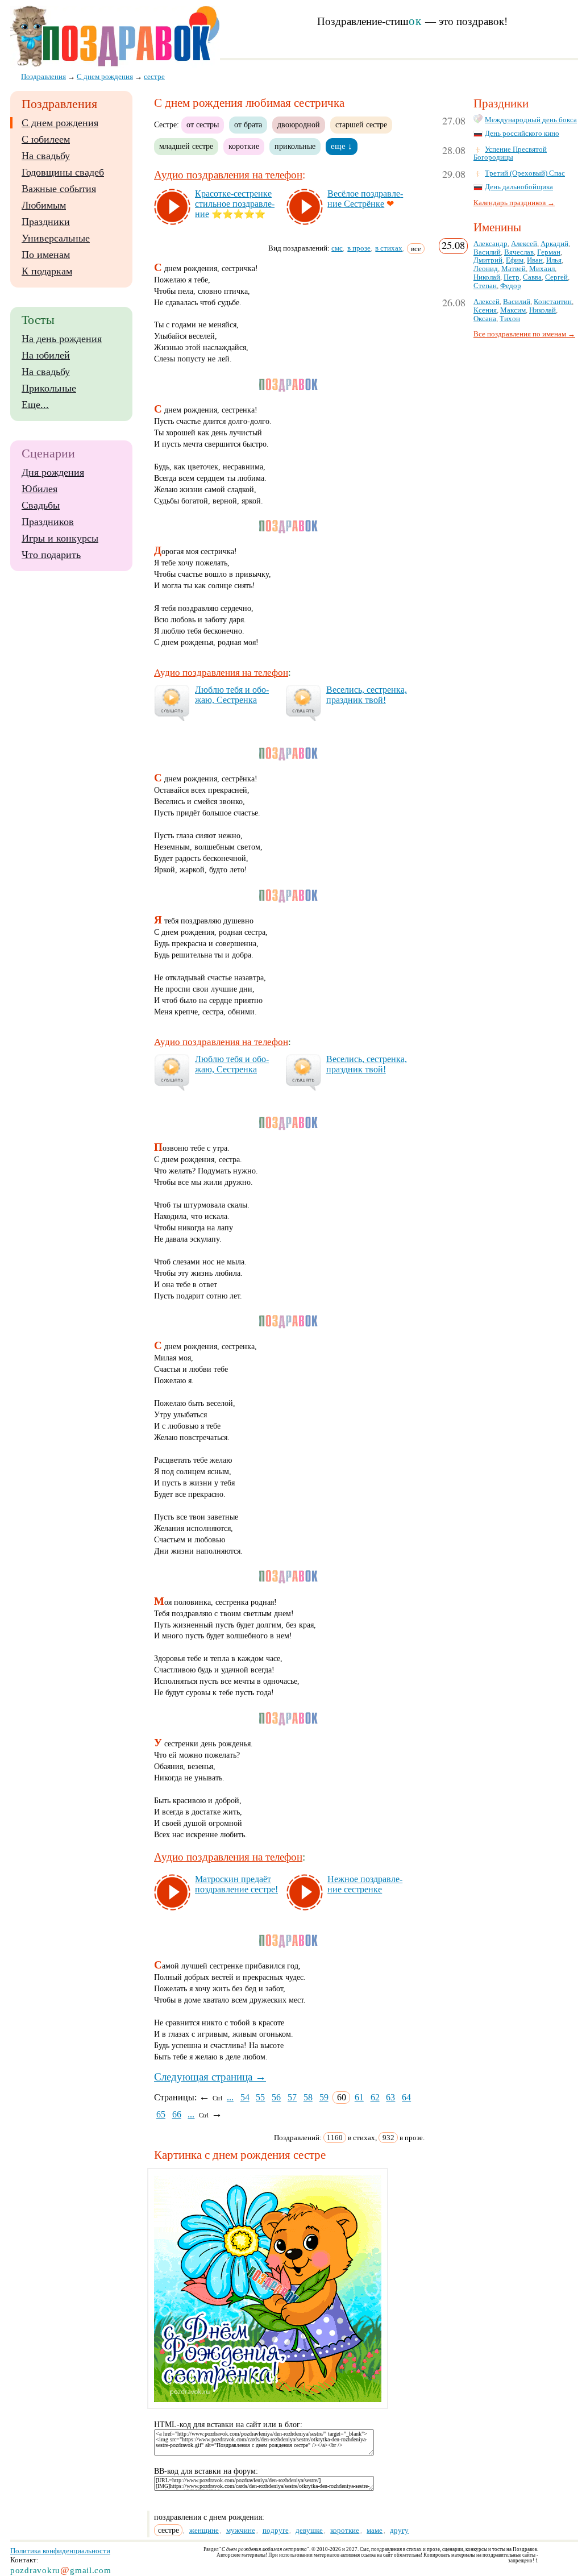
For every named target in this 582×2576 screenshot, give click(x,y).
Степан (485, 286)
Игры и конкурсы (60, 538)
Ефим (515, 260)
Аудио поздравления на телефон (228, 175)
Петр (512, 277)
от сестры (203, 124)
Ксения (485, 310)
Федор (511, 286)
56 (276, 2097)
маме (375, 2530)
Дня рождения (53, 472)
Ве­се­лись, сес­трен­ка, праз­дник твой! (367, 695)
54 (245, 2097)
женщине (204, 2530)
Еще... (35, 405)
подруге (276, 2530)
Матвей (514, 269)
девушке (309, 2530)
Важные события (59, 189)
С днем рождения (60, 123)
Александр (490, 244)
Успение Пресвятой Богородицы (510, 154)
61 (359, 2097)
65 (161, 2114)
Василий (487, 252)
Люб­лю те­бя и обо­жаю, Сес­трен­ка (232, 695)
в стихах (389, 248)
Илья (554, 260)
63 (390, 2097)
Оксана (485, 319)
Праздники (46, 222)
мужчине (241, 2530)
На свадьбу (46, 156)
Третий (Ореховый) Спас (525, 173)
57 (292, 2097)
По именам (46, 255)
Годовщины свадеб (63, 172)
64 (406, 2097)
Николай (487, 277)
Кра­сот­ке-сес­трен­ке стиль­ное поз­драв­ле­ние (235, 204)
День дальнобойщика (519, 187)
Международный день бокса (531, 120)
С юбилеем (46, 139)
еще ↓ (342, 146)
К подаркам (47, 271)
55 (260, 2097)
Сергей (556, 277)
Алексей (524, 244)
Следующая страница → (210, 2077)
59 (324, 2097)
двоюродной (299, 124)
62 (375, 2097)
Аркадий (554, 244)
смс (337, 248)
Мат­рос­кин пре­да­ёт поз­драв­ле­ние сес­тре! (236, 1884)
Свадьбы (41, 505)
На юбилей (46, 355)
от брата (248, 124)
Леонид (486, 269)
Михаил (542, 269)
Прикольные (49, 388)
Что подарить (51, 555)
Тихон (510, 319)
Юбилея (40, 489)
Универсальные (56, 238)
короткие (244, 146)
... (230, 2097)
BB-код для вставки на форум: (206, 2471)
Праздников (48, 522)
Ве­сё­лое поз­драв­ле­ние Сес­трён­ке (365, 199)
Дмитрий (488, 260)
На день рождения (62, 339)
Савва (532, 277)
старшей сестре (361, 124)
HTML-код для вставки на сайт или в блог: (228, 2425)
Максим (513, 310)
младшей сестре (186, 146)
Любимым (44, 205)
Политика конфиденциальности (60, 2551)
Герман (549, 252)
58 (308, 2097)
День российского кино (522, 134)
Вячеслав (519, 252)
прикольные (295, 146)
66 (177, 2114)
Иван (535, 260)
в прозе (359, 248)
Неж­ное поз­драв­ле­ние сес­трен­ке (365, 1884)
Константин (553, 302)
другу (399, 2530)
